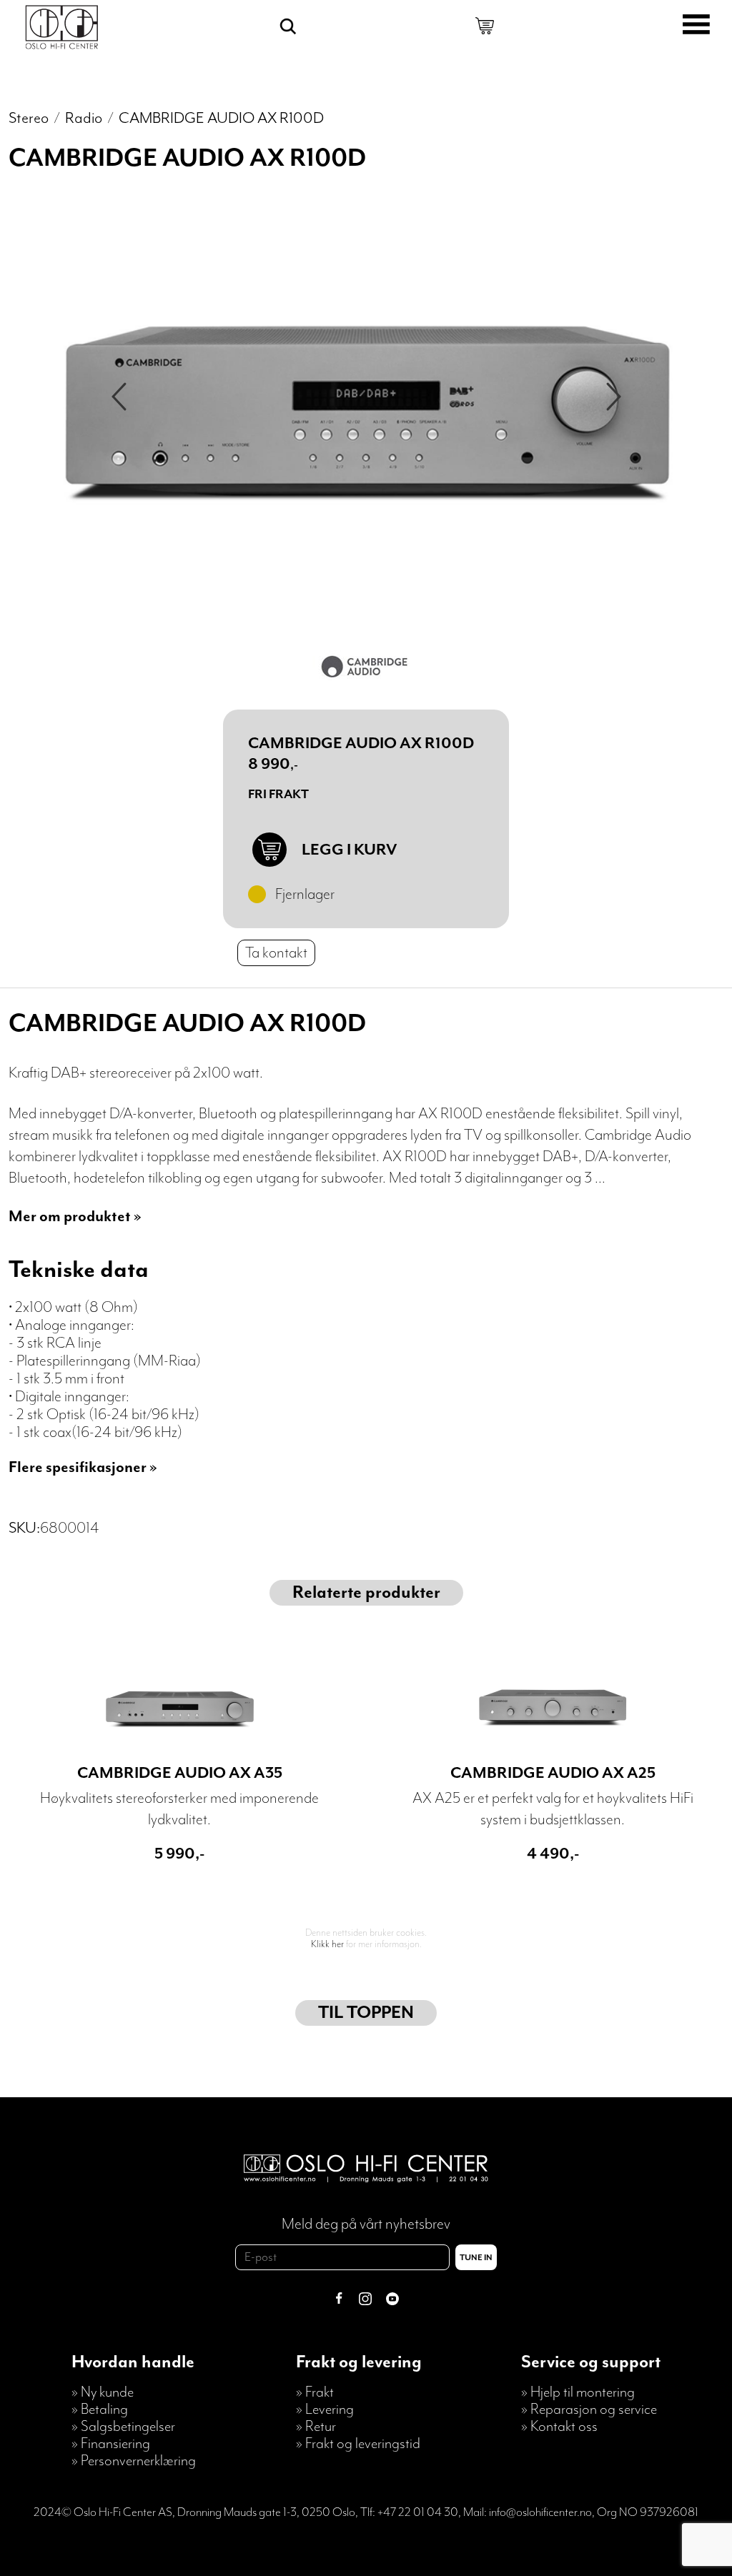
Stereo (29, 118)
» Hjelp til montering (578, 2392)
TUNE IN (476, 2258)
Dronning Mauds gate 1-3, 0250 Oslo (266, 2512)
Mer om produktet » (75, 1217)
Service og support (591, 2362)
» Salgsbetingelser (123, 2427)
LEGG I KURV (349, 850)
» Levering (325, 2410)
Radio (84, 118)
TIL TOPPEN (366, 2013)
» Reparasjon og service (589, 2410)
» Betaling (100, 2410)
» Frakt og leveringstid (358, 2444)
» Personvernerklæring (134, 2461)
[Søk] (288, 26)
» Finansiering (111, 2444)
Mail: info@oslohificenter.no (528, 2512)
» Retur (316, 2427)
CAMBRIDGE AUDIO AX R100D (221, 118)
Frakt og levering (359, 2362)
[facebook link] (339, 2301)
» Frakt (315, 2392)
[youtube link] (392, 2301)
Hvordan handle (133, 2362)
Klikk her (327, 1944)
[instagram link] (365, 2301)
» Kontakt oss (559, 2427)
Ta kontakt (276, 953)
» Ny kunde (103, 2392)
